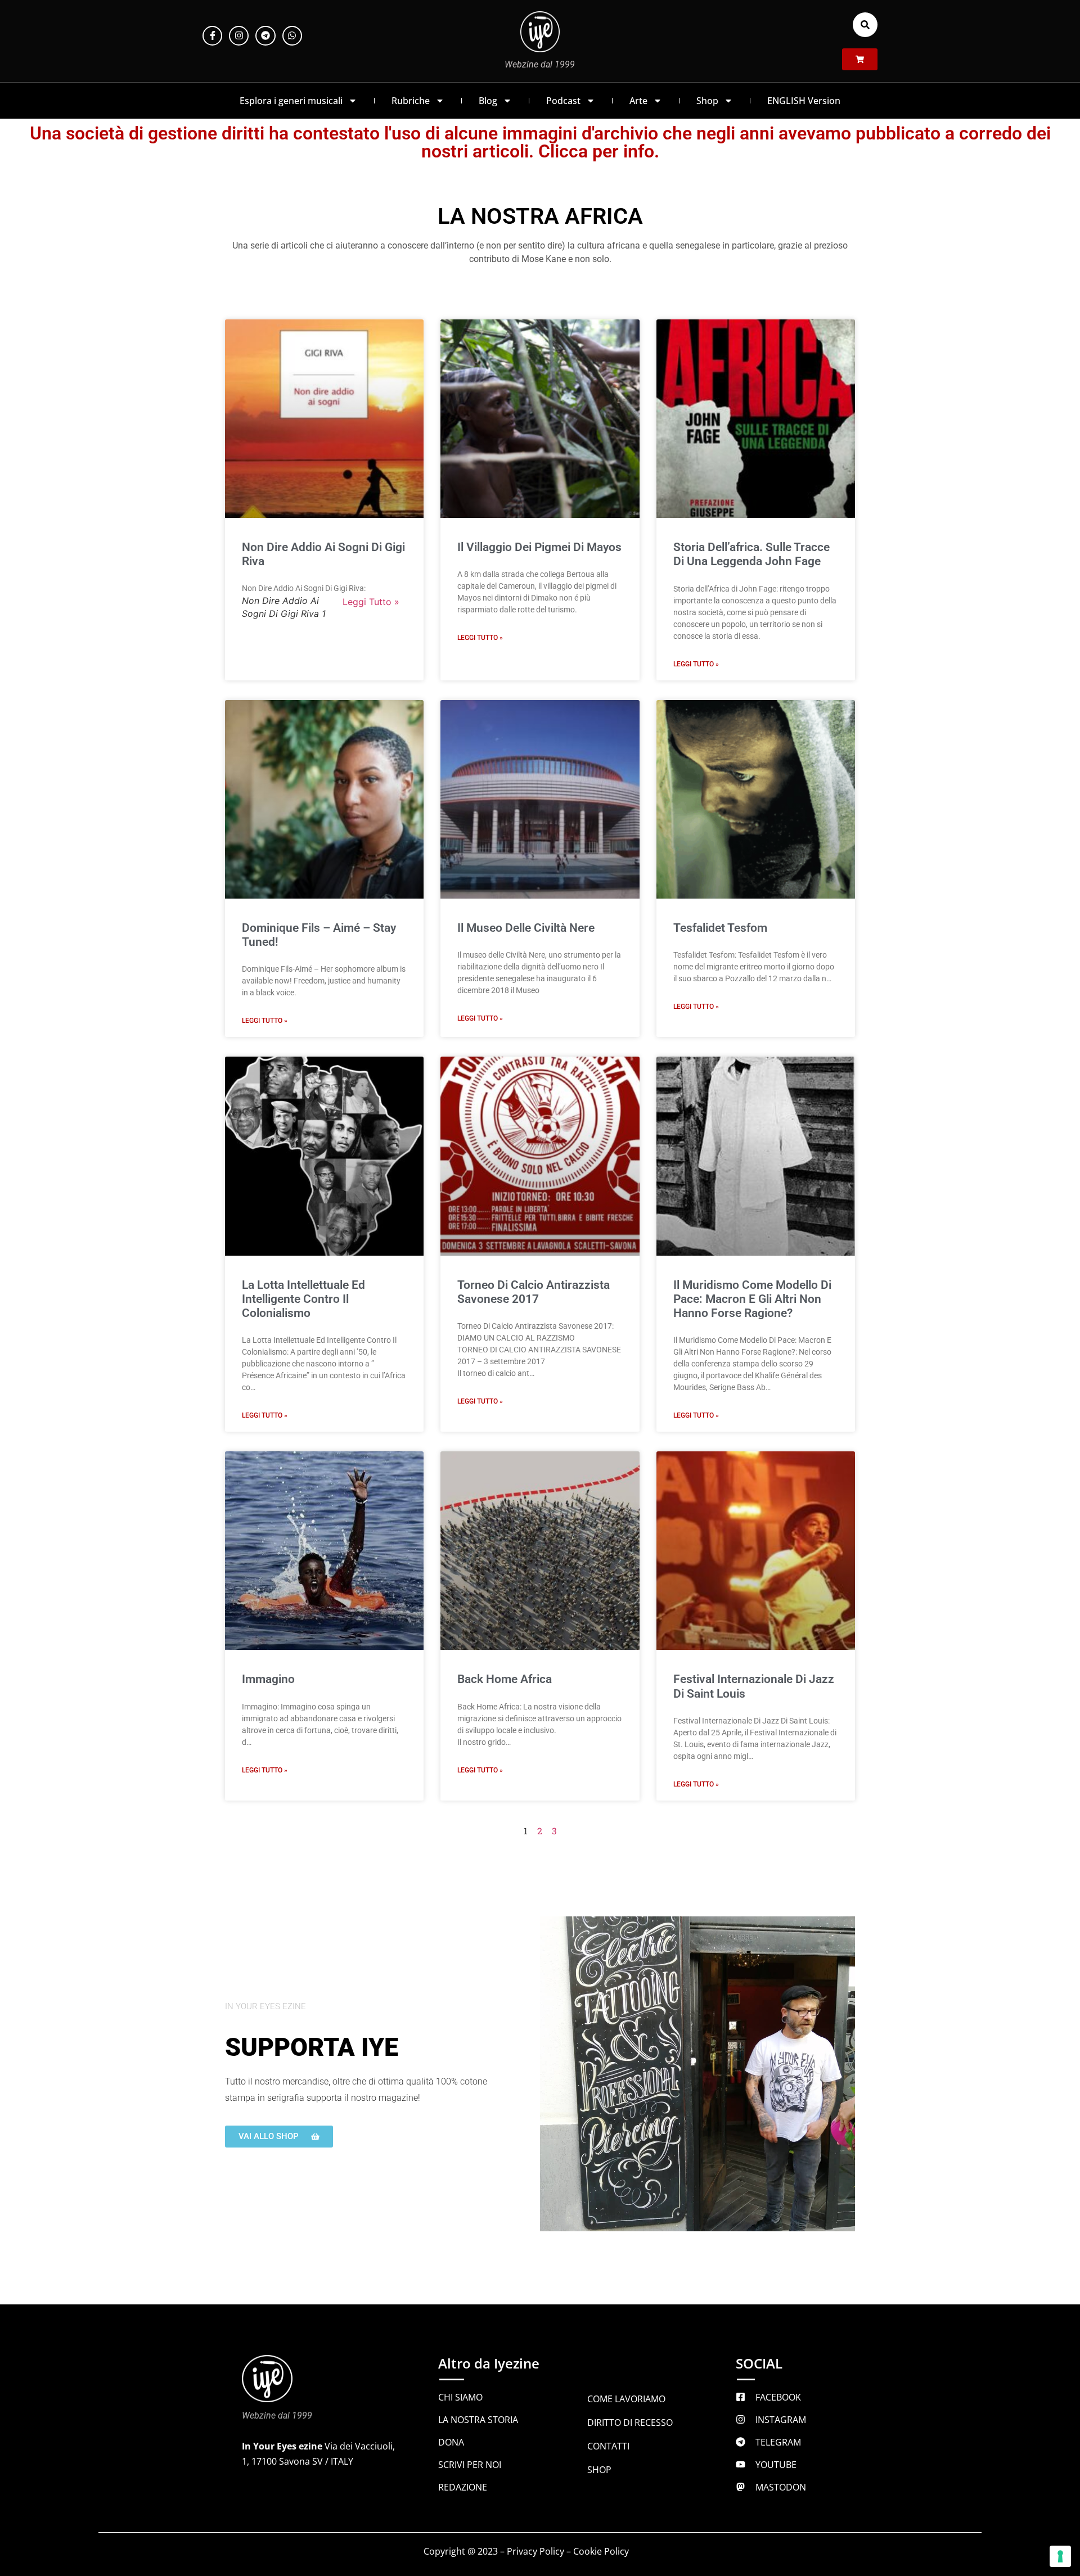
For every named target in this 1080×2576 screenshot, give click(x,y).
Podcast (563, 101)
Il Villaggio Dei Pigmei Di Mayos (539, 547)
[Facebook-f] (212, 36)
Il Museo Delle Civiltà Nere (526, 928)
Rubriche (411, 101)
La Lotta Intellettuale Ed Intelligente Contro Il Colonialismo (303, 1299)
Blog (488, 101)
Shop (707, 101)
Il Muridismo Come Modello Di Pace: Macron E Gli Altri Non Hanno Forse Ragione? (752, 1299)
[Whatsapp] (292, 36)
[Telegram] (265, 36)
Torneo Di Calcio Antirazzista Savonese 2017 (534, 1292)
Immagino (268, 1679)
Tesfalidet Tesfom (720, 928)
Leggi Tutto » (371, 602)
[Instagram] (239, 36)
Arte (638, 101)
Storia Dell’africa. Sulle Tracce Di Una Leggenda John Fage (751, 554)
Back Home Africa (505, 1679)
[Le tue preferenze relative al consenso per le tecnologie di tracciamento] (1060, 2556)
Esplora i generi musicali (291, 101)
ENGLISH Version (804, 101)
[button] (865, 25)
